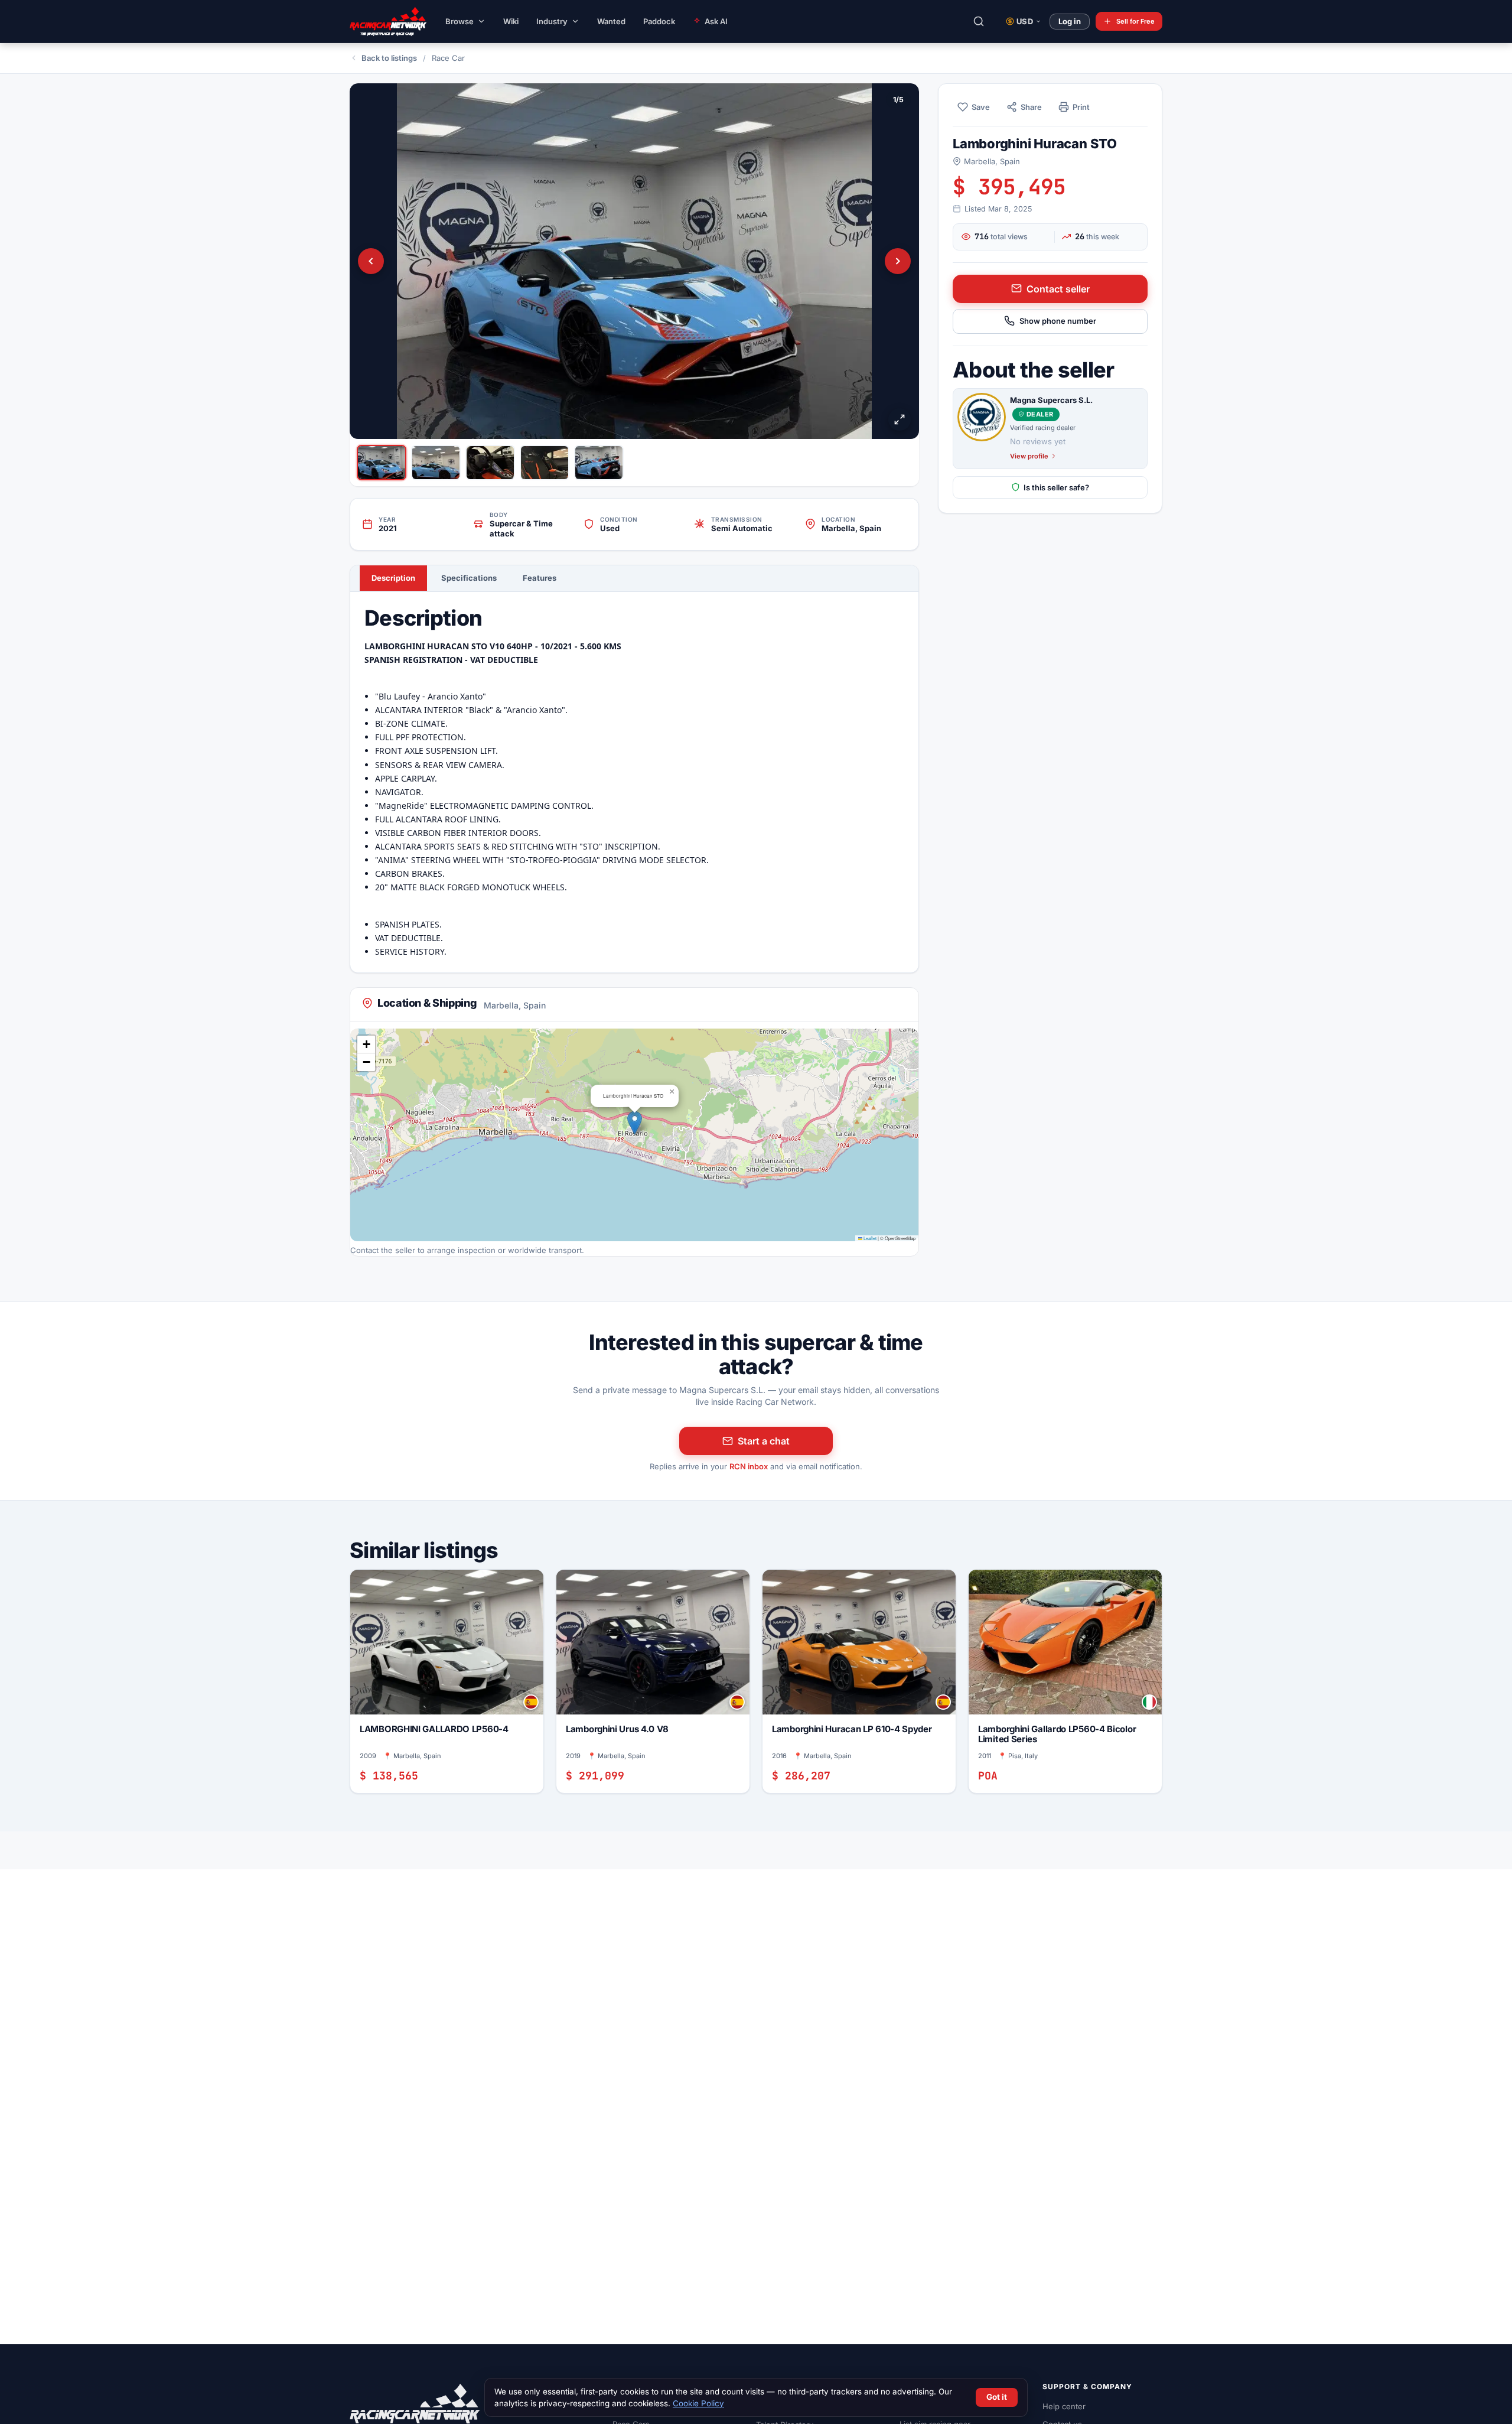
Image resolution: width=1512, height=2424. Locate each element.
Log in (1070, 21)
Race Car (448, 58)
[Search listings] (979, 21)
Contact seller (1058, 288)
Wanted (611, 21)
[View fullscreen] (900, 419)
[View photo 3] (490, 463)
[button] (635, 1123)
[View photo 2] (436, 463)
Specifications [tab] (469, 578)
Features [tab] (540, 578)
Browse (460, 21)
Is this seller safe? (1056, 487)
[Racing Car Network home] (379, 21)
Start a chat (764, 1441)
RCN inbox (749, 1466)
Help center (1064, 2406)
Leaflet (869, 1238)
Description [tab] (393, 578)
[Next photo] (898, 261)
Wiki (511, 21)
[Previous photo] (371, 261)
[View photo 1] (382, 463)
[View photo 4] (545, 463)
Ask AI (716, 21)
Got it (997, 2397)
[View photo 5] (599, 463)
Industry (552, 21)
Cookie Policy (698, 2403)
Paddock (659, 21)
